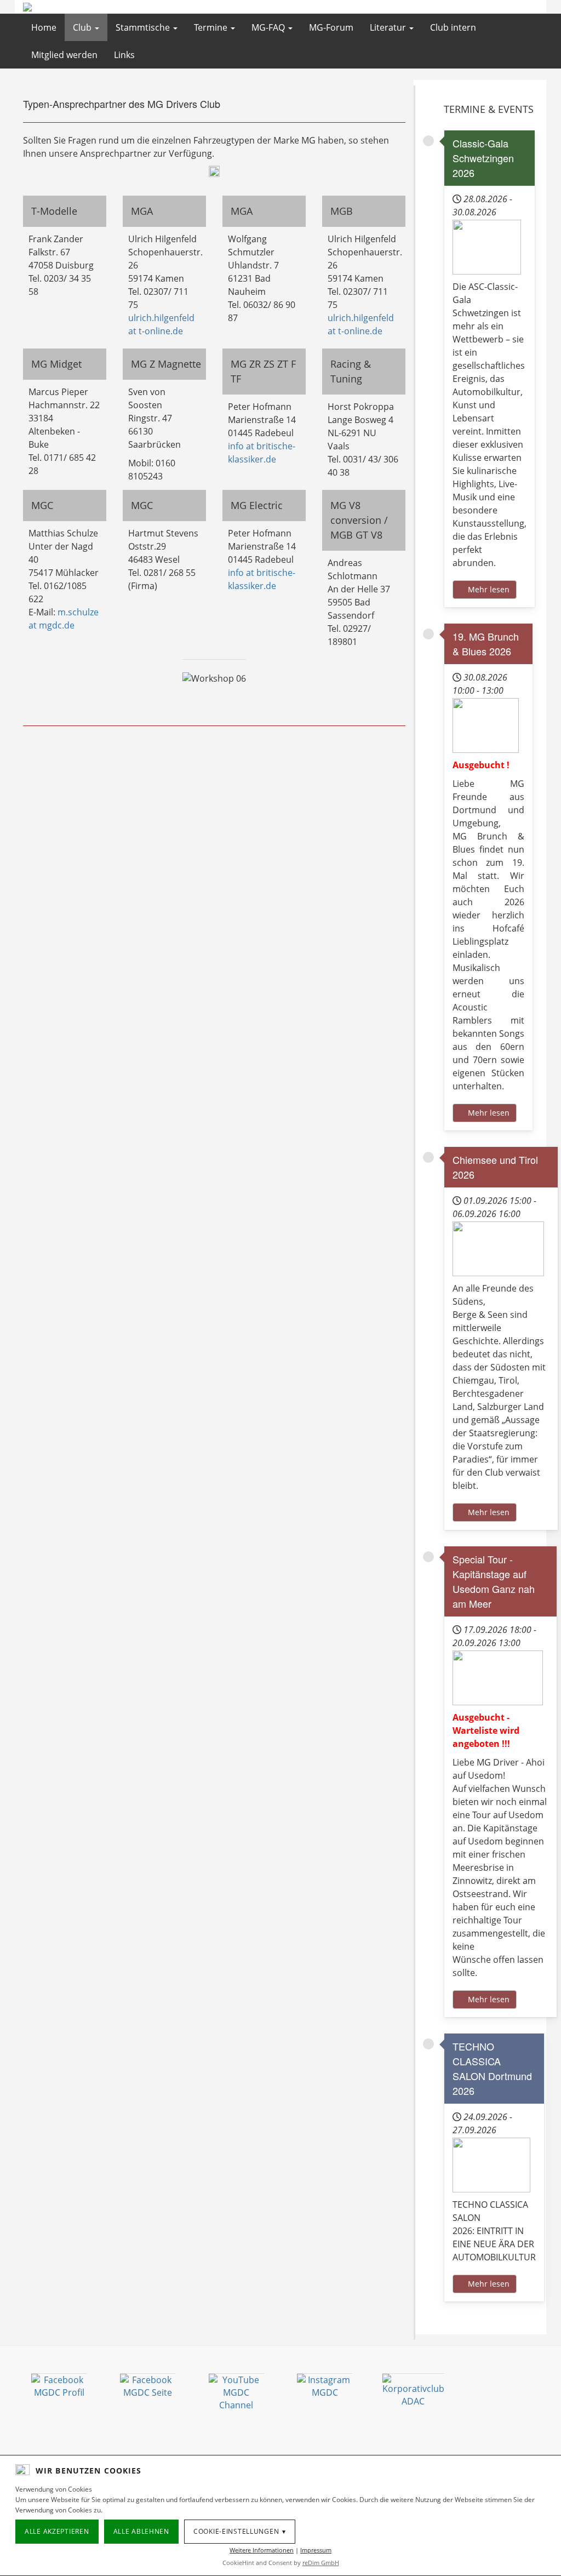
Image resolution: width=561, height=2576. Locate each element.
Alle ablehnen (141, 2531)
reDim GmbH (321, 2563)
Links (124, 55)
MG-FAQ (269, 27)
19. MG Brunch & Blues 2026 (486, 644)
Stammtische (144, 27)
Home (44, 27)
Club (83, 27)
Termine (212, 27)
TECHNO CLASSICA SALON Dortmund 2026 (492, 2068)
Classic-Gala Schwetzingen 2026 (483, 158)
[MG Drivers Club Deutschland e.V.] (89, 7)
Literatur (389, 27)
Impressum (316, 2550)
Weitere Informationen (262, 2550)
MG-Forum (331, 27)
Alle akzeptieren (57, 2531)
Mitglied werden (64, 55)
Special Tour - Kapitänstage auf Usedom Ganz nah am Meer (494, 1581)
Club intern (453, 27)
